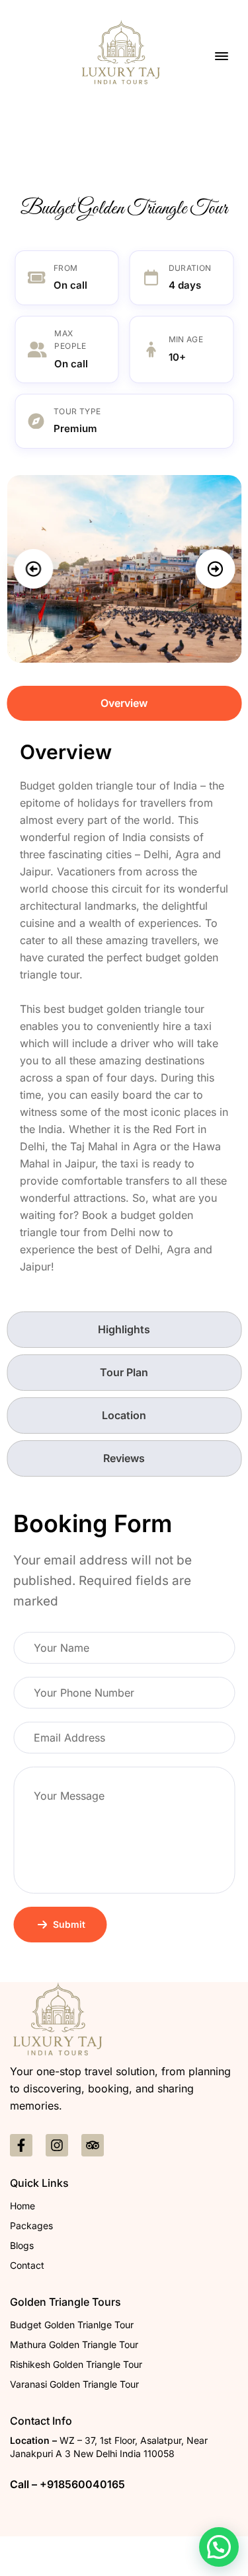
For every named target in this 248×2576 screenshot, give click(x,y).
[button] (33, 569)
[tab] (124, 703)
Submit (69, 1924)
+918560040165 (82, 2484)
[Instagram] (57, 2145)
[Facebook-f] (21, 2145)
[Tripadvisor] (93, 2145)
